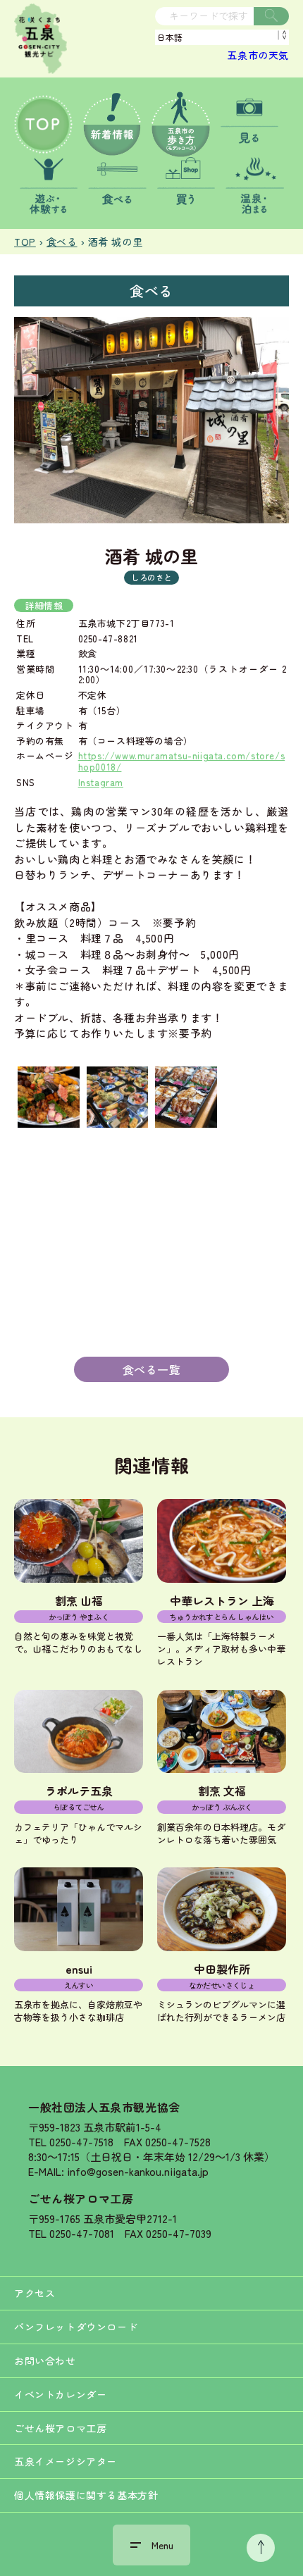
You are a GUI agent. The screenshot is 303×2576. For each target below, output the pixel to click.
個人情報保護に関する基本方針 (86, 2495)
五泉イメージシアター (66, 2461)
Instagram (101, 782)
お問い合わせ (45, 2360)
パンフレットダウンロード (76, 2327)
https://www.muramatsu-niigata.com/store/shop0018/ (182, 761)
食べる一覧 (152, 1369)
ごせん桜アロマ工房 (81, 2198)
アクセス (35, 2293)
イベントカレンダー (60, 2394)
